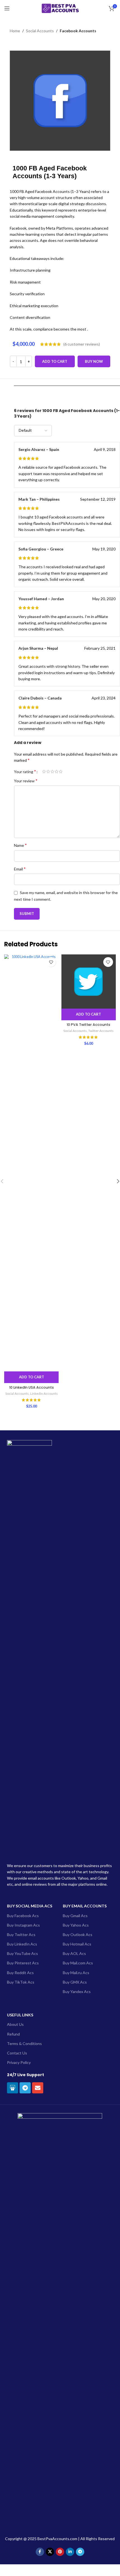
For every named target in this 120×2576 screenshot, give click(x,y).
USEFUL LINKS (20, 2015)
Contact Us (17, 2053)
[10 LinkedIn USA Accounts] (31, 1163)
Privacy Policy (19, 2062)
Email (20, 869)
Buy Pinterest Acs (23, 1963)
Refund (13, 2034)
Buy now (94, 361)
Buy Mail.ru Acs (76, 1973)
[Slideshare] (13, 2088)
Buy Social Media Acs (30, 1906)
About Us (15, 2024)
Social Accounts (40, 31)
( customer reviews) (82, 344)
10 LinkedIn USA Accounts (32, 1387)
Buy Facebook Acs (23, 1916)
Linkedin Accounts (44, 1394)
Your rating (25, 771)
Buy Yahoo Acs (76, 1925)
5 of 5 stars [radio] (61, 771)
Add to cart (55, 361)
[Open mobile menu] (7, 8)
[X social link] (50, 2552)
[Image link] (60, 2321)
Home (15, 31)
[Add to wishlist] (51, 962)
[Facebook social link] (40, 2552)
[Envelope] (38, 2088)
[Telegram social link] (80, 2552)
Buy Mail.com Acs (78, 1963)
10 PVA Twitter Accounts (88, 1025)
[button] (31, 1377)
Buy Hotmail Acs (77, 1944)
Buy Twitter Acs (21, 1935)
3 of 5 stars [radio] (52, 771)
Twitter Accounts (101, 1031)
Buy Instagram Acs (23, 1925)
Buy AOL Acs (74, 1953)
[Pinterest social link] (60, 2552)
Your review (26, 781)
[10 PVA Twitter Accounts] (89, 981)
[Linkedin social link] (70, 2552)
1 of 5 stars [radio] (44, 771)
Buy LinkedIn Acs (22, 1944)
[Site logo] (60, 8)
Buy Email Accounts (85, 1906)
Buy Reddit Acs (20, 1973)
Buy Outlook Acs (78, 1935)
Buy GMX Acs (75, 1982)
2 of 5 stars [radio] (48, 771)
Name (20, 845)
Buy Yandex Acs (77, 1991)
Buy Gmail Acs (75, 1916)
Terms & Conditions (24, 2043)
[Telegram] (25, 2088)
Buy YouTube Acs (22, 1953)
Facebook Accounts (78, 31)
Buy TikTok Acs (21, 1982)
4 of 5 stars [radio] (57, 771)
